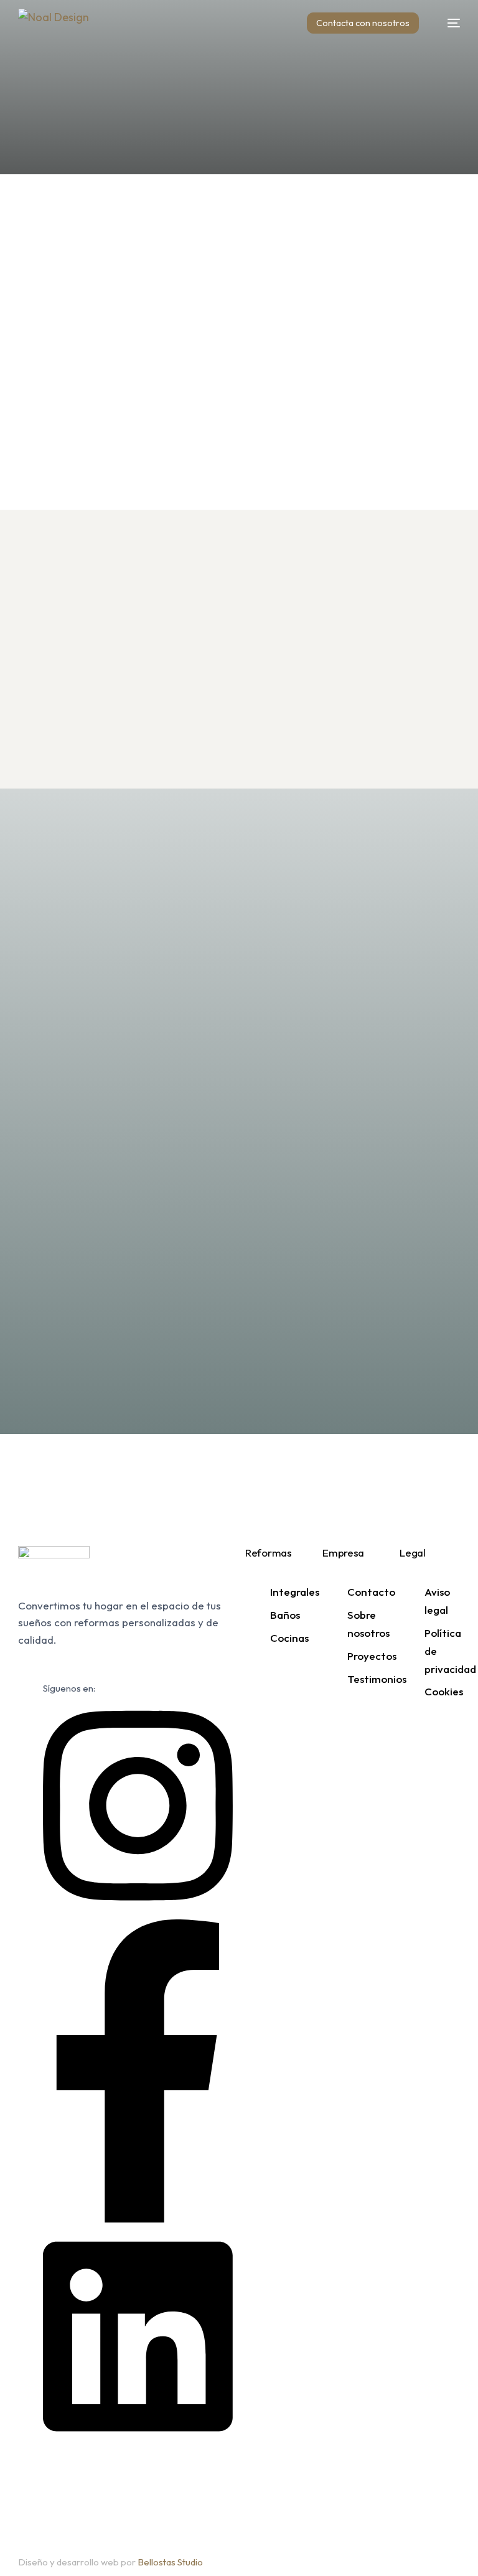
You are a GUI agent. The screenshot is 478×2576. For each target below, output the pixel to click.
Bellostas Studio (170, 2562)
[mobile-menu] (448, 23)
